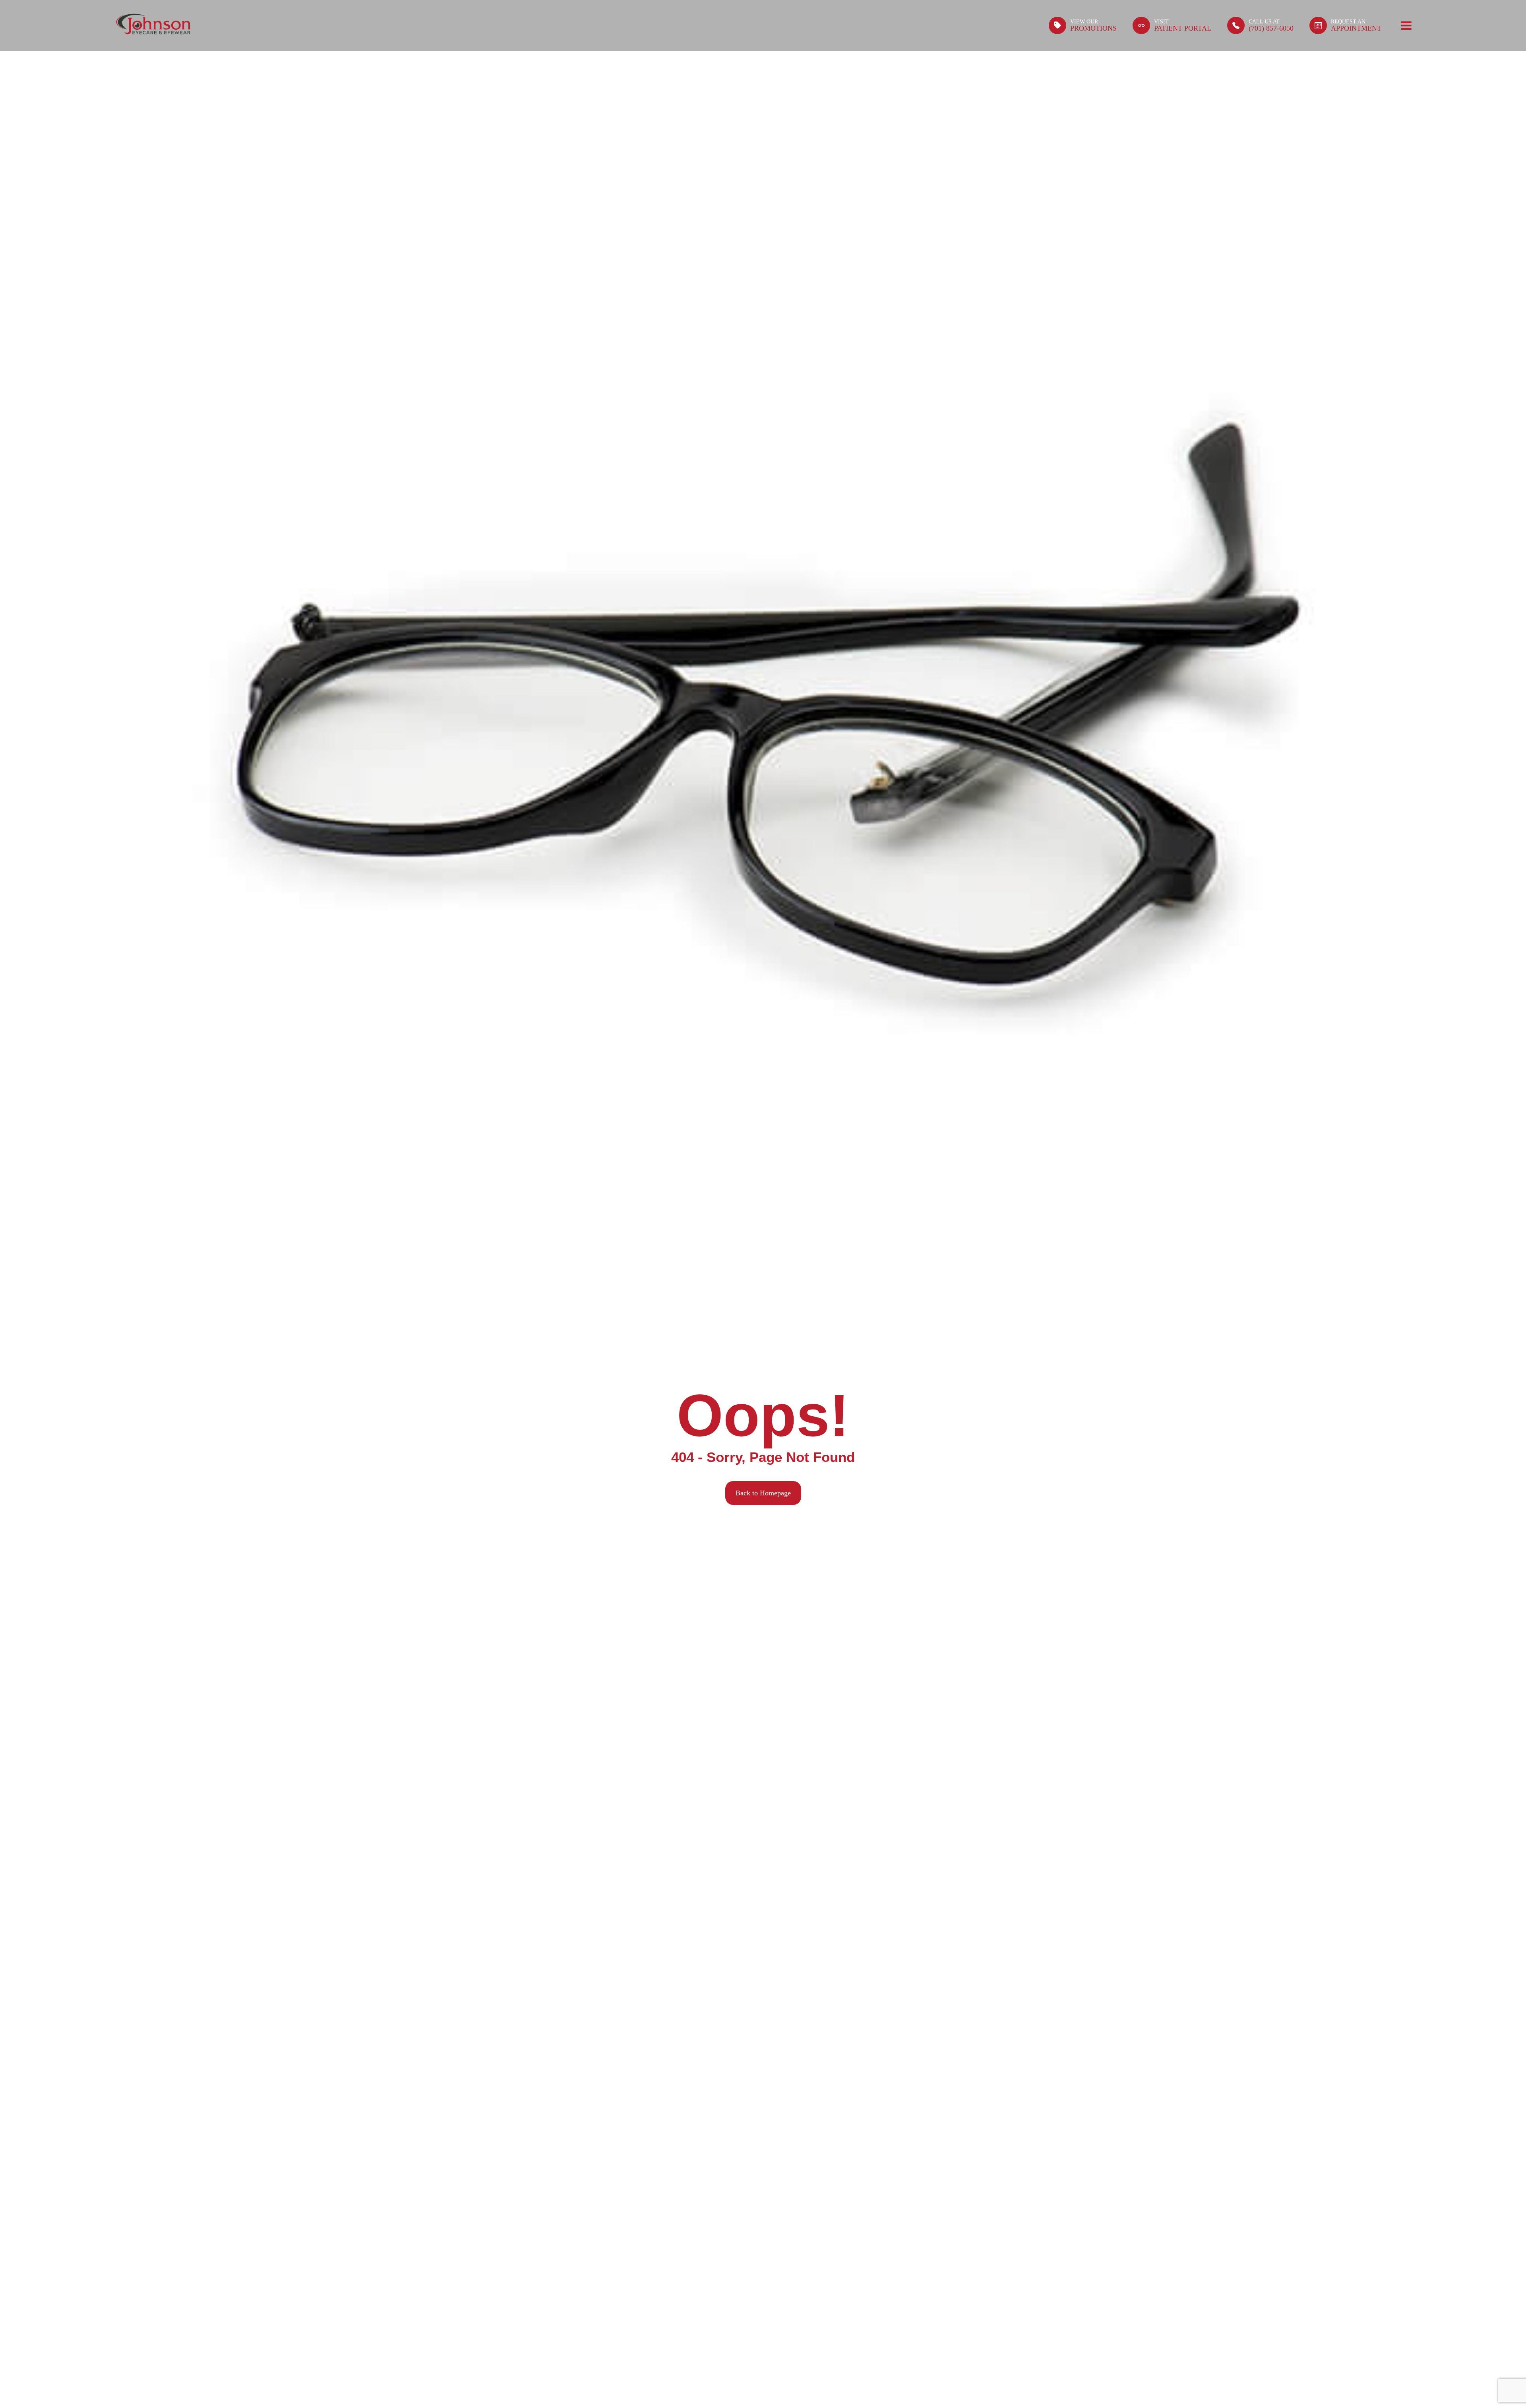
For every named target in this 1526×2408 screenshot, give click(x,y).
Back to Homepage (763, 1493)
